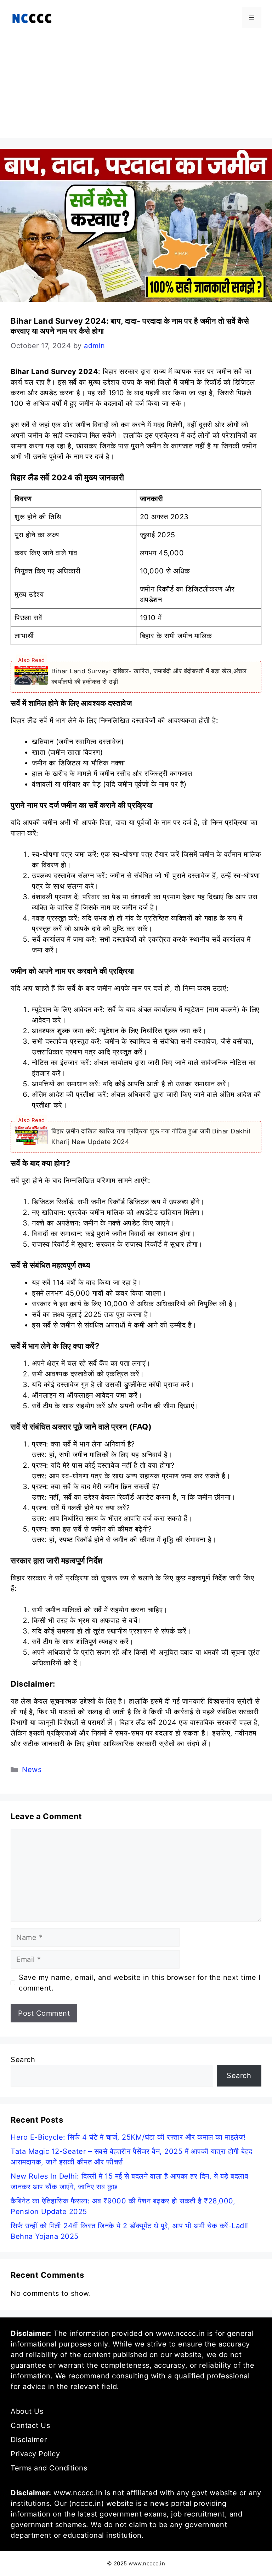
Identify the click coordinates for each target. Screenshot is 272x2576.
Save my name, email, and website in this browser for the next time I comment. (140, 1983)
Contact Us (30, 2425)
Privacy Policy (35, 2454)
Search (23, 2060)
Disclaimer (29, 2440)
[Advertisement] (136, 89)
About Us (27, 2411)
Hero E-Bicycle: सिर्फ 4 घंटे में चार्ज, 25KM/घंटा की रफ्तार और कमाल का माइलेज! (128, 2137)
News (32, 1770)
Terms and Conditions (49, 2468)
